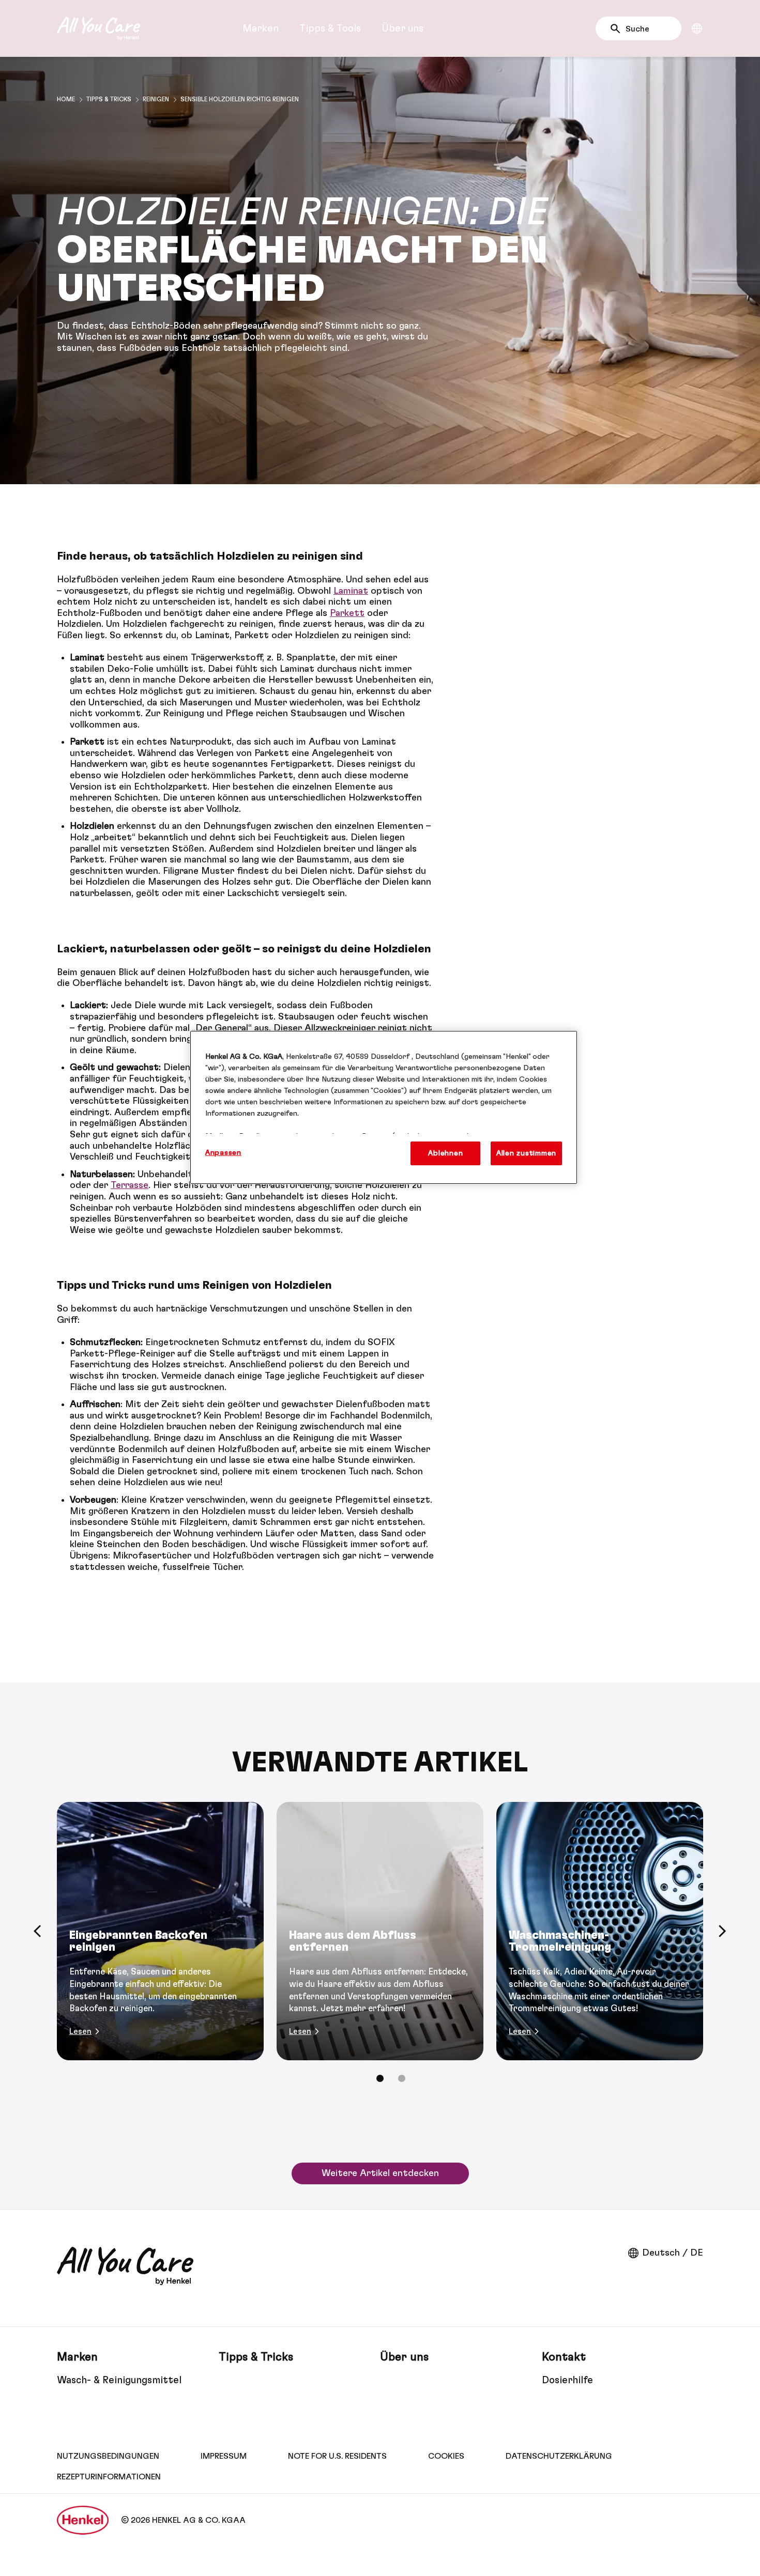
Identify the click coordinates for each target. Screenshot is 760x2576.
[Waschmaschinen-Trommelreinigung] (600, 1931)
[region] (384, 1107)
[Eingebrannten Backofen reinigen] (160, 1931)
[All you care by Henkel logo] (98, 28)
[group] (380, 1949)
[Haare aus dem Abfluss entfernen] (380, 1931)
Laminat (351, 591)
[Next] (723, 1931)
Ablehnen (445, 1153)
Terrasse (130, 1185)
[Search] (618, 29)
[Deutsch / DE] (697, 28)
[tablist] (380, 2078)
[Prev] (37, 1931)
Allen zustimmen (526, 1153)
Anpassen (223, 1153)
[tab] (380, 2078)
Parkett (347, 613)
